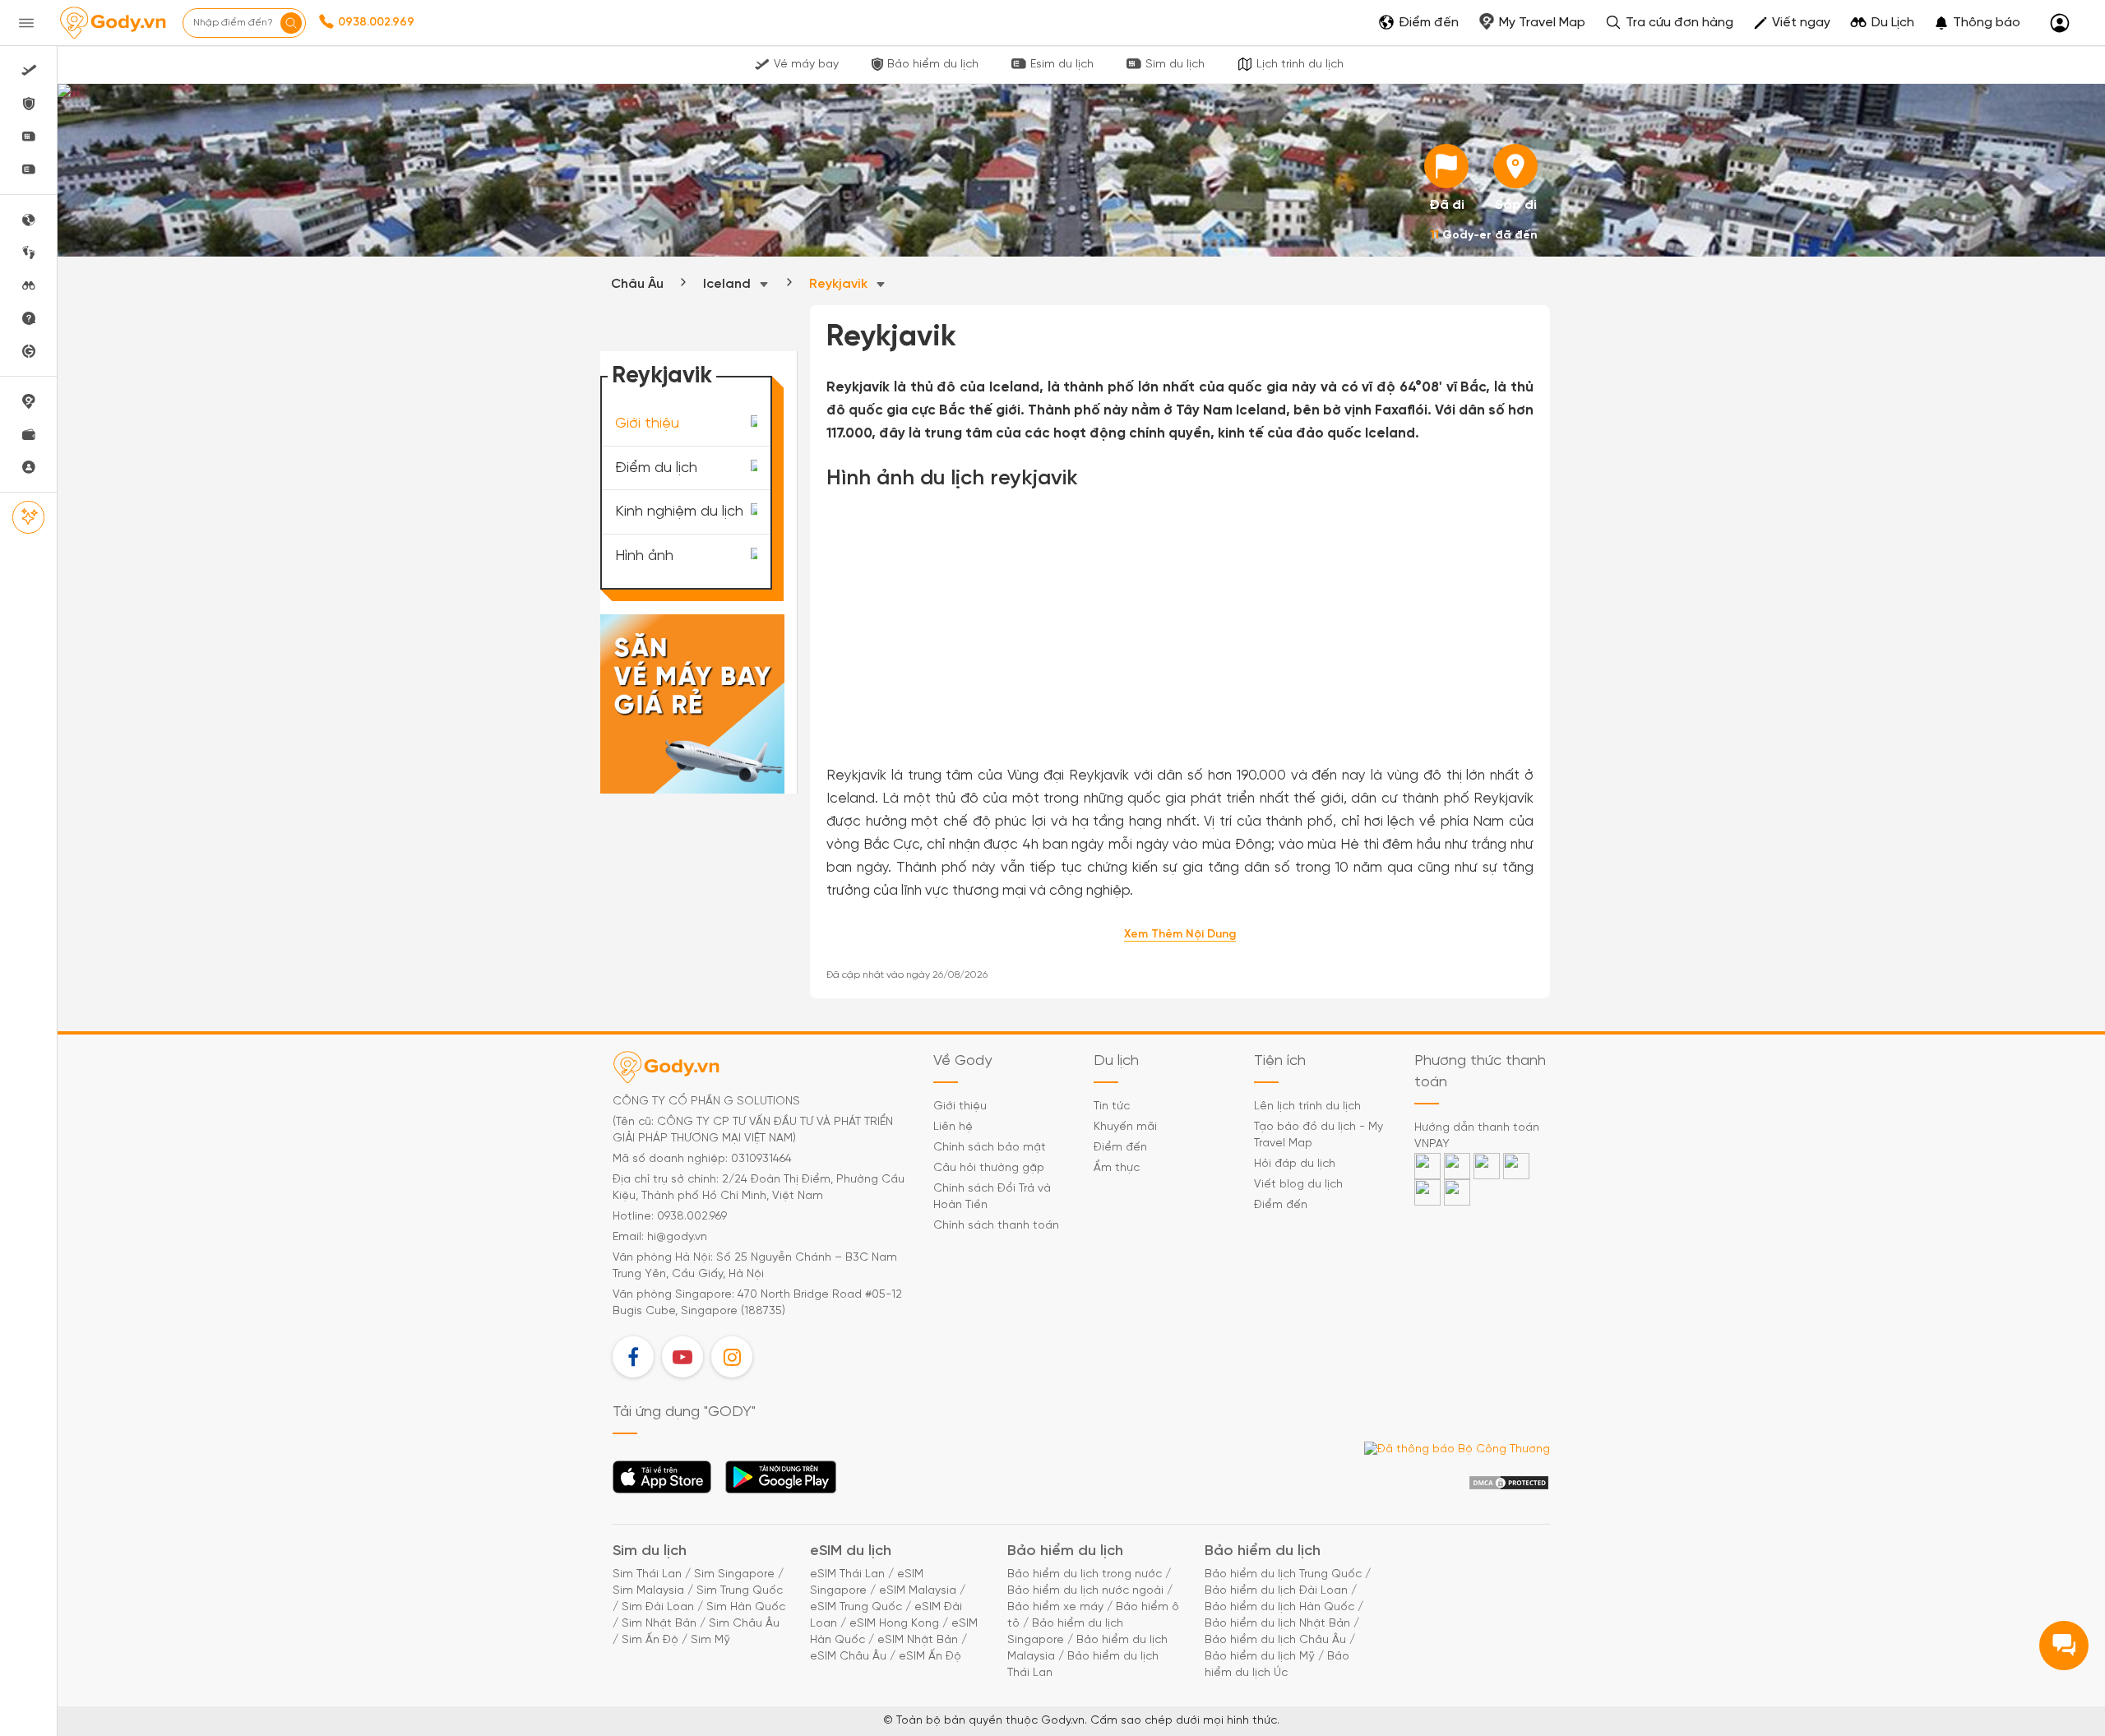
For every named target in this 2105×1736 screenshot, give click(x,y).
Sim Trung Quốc (740, 1591)
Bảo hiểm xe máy (1055, 1607)
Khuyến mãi (1125, 1127)
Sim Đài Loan (658, 1607)
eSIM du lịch (851, 1551)
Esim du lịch (1062, 65)
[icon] (1446, 166)
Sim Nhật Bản (659, 1624)
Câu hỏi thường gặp (989, 1168)
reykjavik (840, 284)
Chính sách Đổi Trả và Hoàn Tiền (992, 1197)
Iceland (729, 284)
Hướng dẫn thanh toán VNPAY (1477, 1136)
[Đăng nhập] (2060, 23)
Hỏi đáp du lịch (1295, 1164)
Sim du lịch (1175, 65)
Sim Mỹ (710, 1640)
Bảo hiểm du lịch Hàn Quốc (1279, 1607)
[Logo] (113, 23)
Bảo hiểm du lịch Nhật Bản (1277, 1624)
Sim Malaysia (648, 1591)
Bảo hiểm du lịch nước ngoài (1085, 1591)
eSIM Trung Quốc (856, 1607)
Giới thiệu (647, 424)
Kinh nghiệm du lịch (679, 512)
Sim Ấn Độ (650, 1640)
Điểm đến (1120, 1148)
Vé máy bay (806, 65)
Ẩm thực (1117, 1168)
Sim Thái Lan (647, 1574)
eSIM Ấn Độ (930, 1657)
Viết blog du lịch (1298, 1185)
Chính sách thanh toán (996, 1226)
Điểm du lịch (656, 468)
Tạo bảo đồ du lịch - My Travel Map (1319, 1135)
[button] (1977, 23)
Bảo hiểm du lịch (933, 65)
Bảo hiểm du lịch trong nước (1085, 1574)
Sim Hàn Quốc (746, 1607)
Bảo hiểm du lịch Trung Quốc (1283, 1574)
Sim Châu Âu (744, 1624)
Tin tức (1112, 1106)
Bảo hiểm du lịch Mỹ (1260, 1657)
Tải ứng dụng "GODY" (662, 1482)
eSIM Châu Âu (848, 1657)
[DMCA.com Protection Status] (1509, 1483)
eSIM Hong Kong (894, 1624)
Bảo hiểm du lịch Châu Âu (1275, 1640)
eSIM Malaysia (918, 1591)
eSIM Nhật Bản (918, 1640)
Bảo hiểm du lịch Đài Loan (1276, 1591)
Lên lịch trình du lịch (1307, 1106)
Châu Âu (637, 284)
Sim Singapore (734, 1574)
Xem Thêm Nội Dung (1180, 935)
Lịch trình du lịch (1300, 65)
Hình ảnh (644, 556)
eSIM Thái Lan (847, 1574)
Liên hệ (953, 1127)
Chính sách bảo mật (990, 1148)
